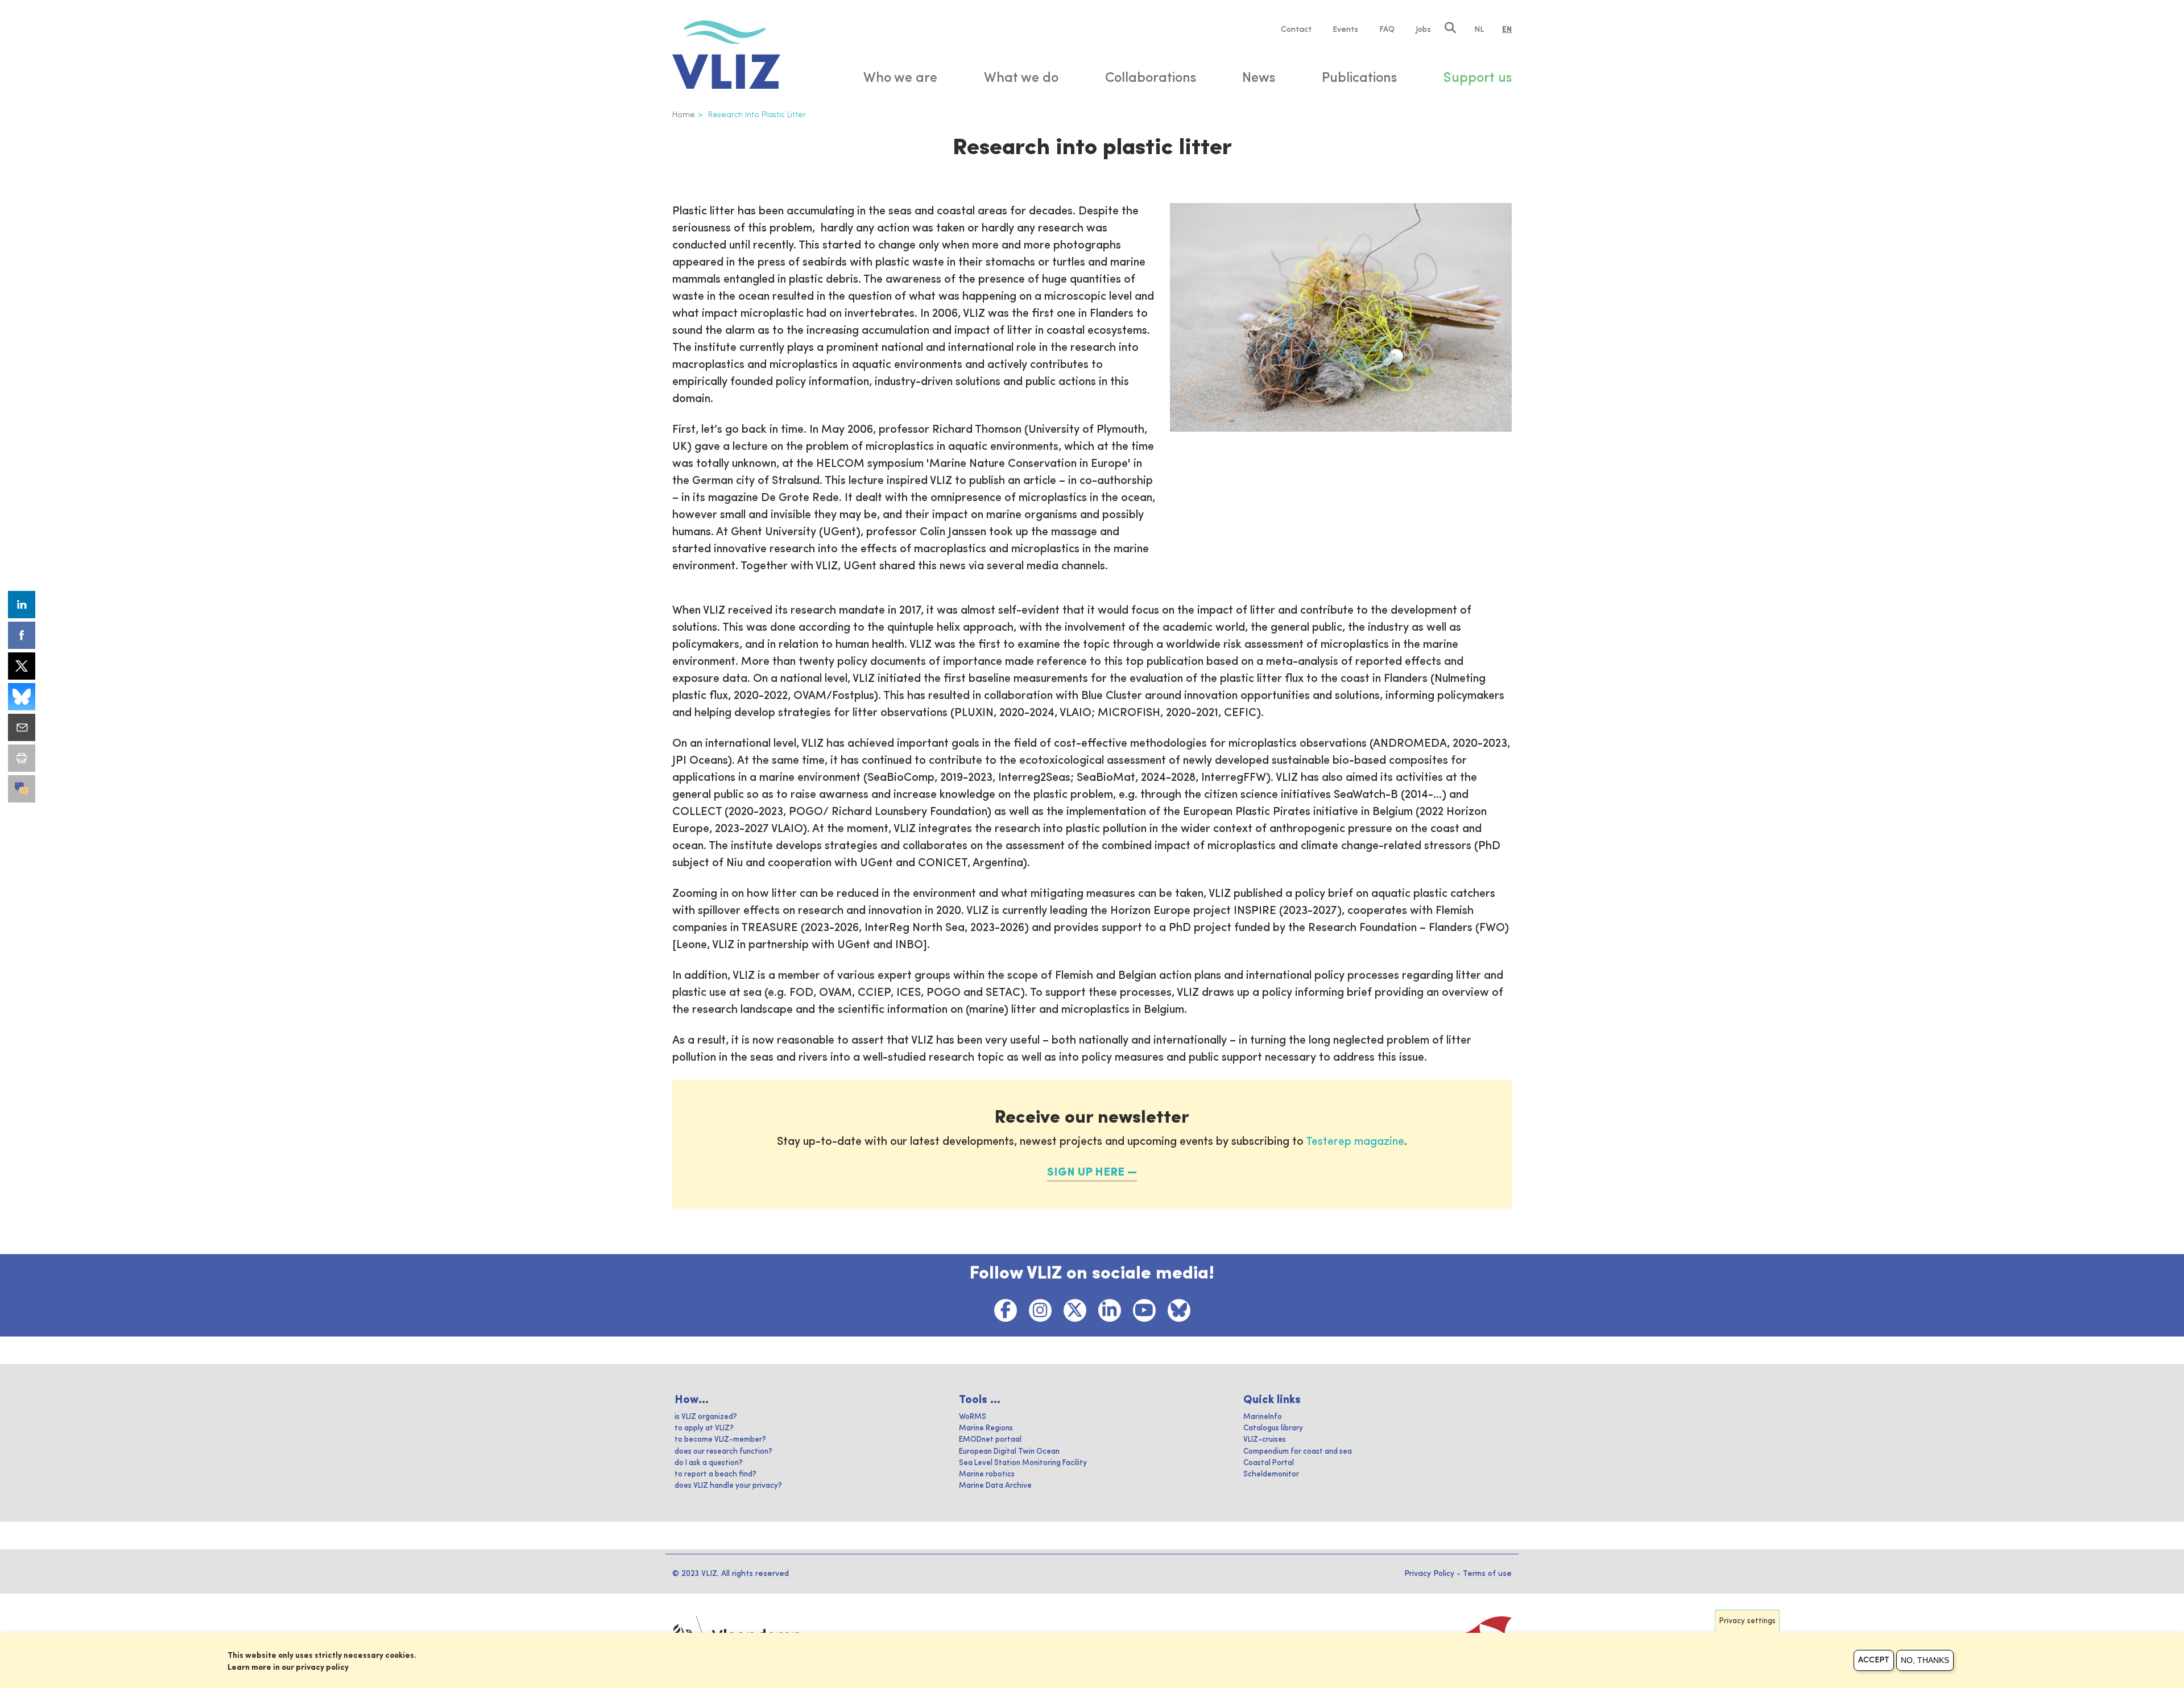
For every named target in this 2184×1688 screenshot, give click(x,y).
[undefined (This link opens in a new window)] (22, 789)
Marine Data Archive (995, 1486)
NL (1479, 30)
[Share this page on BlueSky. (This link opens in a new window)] (22, 697)
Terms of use (1487, 1574)
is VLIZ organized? (706, 1417)
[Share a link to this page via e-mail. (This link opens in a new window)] (22, 727)
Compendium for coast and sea (1298, 1452)
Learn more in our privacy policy (288, 1668)
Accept (1874, 1660)
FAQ (1387, 30)
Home (684, 115)
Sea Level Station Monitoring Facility (1023, 1463)
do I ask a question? (709, 1463)
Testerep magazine (1355, 1142)
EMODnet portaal (990, 1440)
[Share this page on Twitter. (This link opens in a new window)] (22, 666)
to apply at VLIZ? (704, 1428)
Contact (1296, 30)
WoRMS (973, 1417)
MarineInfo (1263, 1417)
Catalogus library (1273, 1428)
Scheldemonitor (1271, 1474)
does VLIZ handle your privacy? (728, 1486)
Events (1345, 30)
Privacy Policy (1429, 1574)
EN (1507, 30)
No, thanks (1925, 1660)
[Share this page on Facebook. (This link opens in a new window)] (22, 635)
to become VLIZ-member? (720, 1440)
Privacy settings (1747, 1621)
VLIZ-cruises (1265, 1440)
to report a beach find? (715, 1474)
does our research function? (723, 1452)
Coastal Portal (1269, 1463)
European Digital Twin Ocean (1009, 1452)
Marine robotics (987, 1474)
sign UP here (1086, 1173)
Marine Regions (986, 1428)
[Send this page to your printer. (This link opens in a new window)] (22, 758)
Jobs (1423, 30)
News (1259, 78)
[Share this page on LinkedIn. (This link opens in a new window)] (22, 605)
